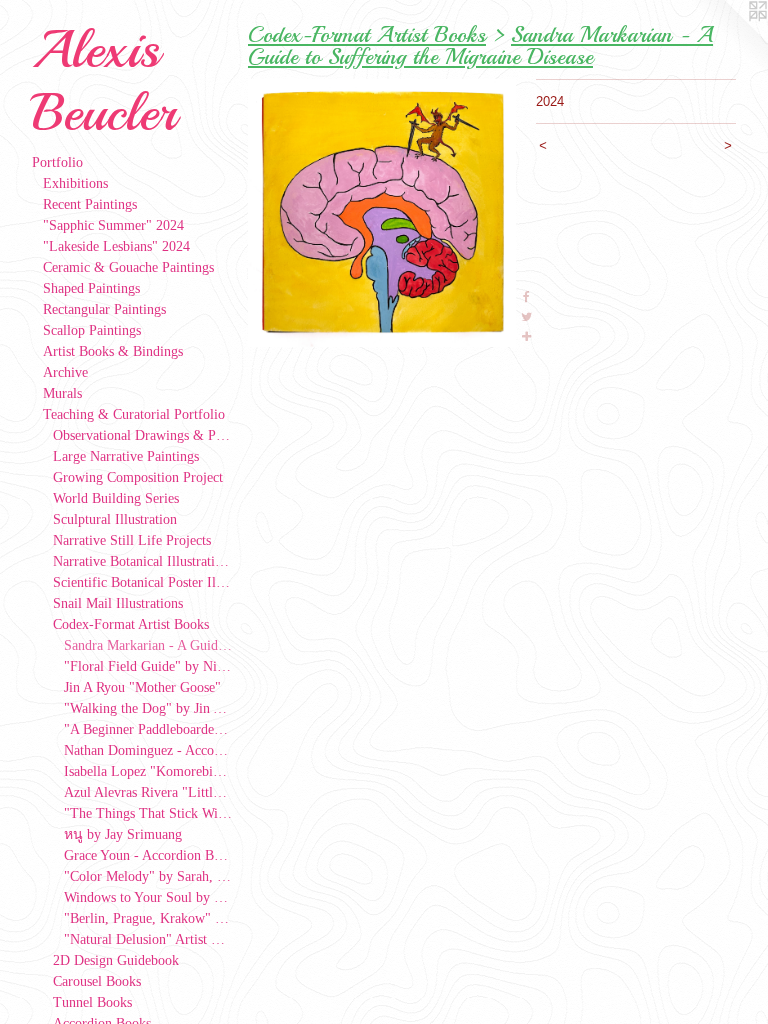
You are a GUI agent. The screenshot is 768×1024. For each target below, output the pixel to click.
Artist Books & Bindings (113, 351)
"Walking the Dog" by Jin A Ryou (148, 708)
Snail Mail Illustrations (118, 603)
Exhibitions (75, 183)
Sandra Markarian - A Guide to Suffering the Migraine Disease (148, 645)
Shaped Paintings (91, 288)
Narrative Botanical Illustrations (142, 561)
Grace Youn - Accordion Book (148, 855)
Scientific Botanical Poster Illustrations (142, 582)
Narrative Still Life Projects (132, 540)
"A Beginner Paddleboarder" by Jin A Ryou (148, 729)
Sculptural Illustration (115, 519)
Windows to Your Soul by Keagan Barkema (148, 897)
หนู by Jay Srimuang (123, 834)
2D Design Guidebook (116, 960)
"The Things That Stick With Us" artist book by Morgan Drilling (148, 813)
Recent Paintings (90, 204)
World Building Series (116, 498)
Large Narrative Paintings (126, 456)
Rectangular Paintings (104, 309)
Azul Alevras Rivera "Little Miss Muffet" (148, 792)
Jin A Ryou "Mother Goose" (142, 687)
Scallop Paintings (92, 330)
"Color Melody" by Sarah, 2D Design (148, 876)
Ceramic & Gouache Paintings (128, 267)
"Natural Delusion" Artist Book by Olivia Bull (148, 939)
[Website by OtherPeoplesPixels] (728, 40)
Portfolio (57, 162)
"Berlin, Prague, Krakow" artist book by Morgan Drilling (148, 918)
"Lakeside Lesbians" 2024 (116, 246)
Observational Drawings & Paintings (142, 435)
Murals (62, 393)
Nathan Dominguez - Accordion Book (148, 750)
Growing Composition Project (138, 477)
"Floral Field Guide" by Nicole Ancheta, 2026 (148, 666)
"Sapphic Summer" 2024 (113, 225)
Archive (65, 372)
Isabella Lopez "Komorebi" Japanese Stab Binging (148, 771)
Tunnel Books (92, 1002)
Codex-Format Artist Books (131, 624)
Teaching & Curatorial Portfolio (134, 414)
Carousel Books (97, 981)
